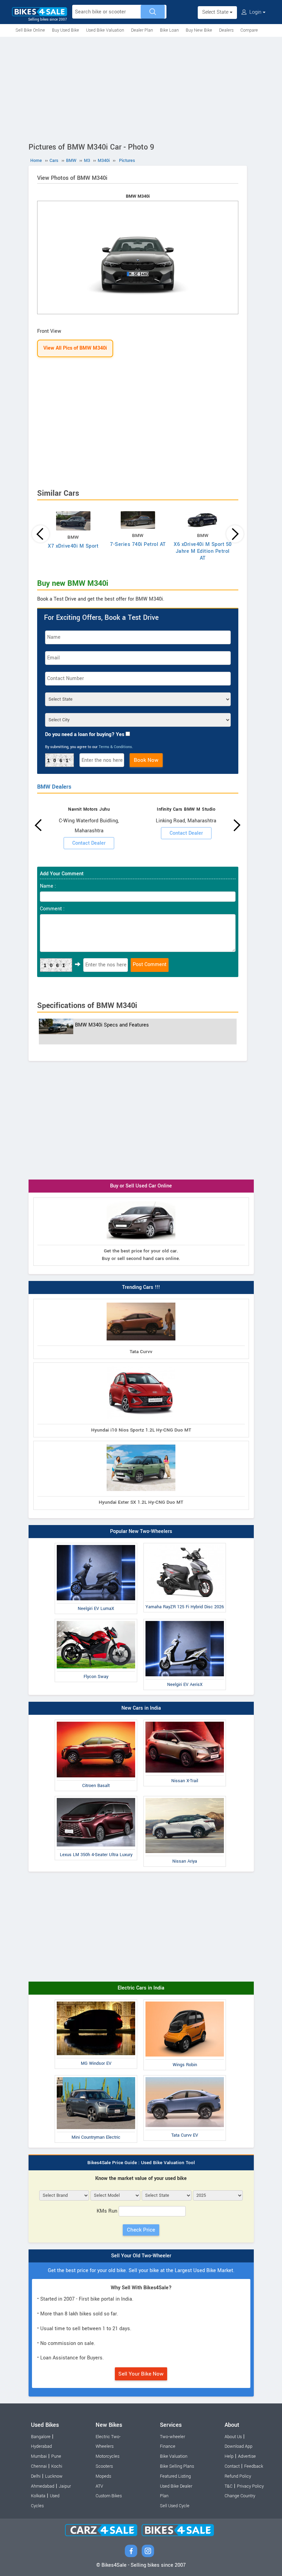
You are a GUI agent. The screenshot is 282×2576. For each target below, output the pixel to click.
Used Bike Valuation (105, 30)
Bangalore (41, 2437)
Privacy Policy (250, 2486)
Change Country (240, 2496)
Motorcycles (107, 2456)
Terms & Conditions (115, 747)
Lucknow (54, 2476)
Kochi (57, 2466)
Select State (216, 12)
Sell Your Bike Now (141, 2374)
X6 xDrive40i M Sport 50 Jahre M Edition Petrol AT (203, 551)
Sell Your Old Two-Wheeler (141, 2256)
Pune (56, 2456)
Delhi (36, 2476)
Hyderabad (41, 2446)
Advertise (247, 2456)
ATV (99, 2486)
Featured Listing (175, 2476)
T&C (229, 2486)
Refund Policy (238, 2476)
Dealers (226, 30)
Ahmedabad (43, 2486)
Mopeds (103, 2476)
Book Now (146, 760)
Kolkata (38, 2496)
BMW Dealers (54, 787)
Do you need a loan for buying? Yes (85, 735)
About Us (233, 2437)
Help (229, 2456)
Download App (238, 2446)
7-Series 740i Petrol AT (138, 544)
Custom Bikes (109, 2496)
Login (255, 12)
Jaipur (65, 2486)
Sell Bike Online (30, 30)
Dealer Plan (142, 30)
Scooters (104, 2466)
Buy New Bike (199, 30)
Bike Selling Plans (177, 2466)
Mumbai (39, 2456)
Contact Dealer (89, 843)
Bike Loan (169, 30)
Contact (232, 2466)
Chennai (39, 2466)
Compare (249, 30)
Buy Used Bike (66, 30)
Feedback (254, 2466)
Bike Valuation (174, 2456)
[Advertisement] (141, 88)
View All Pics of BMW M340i (75, 348)
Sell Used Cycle (175, 2506)
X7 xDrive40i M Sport (73, 546)
